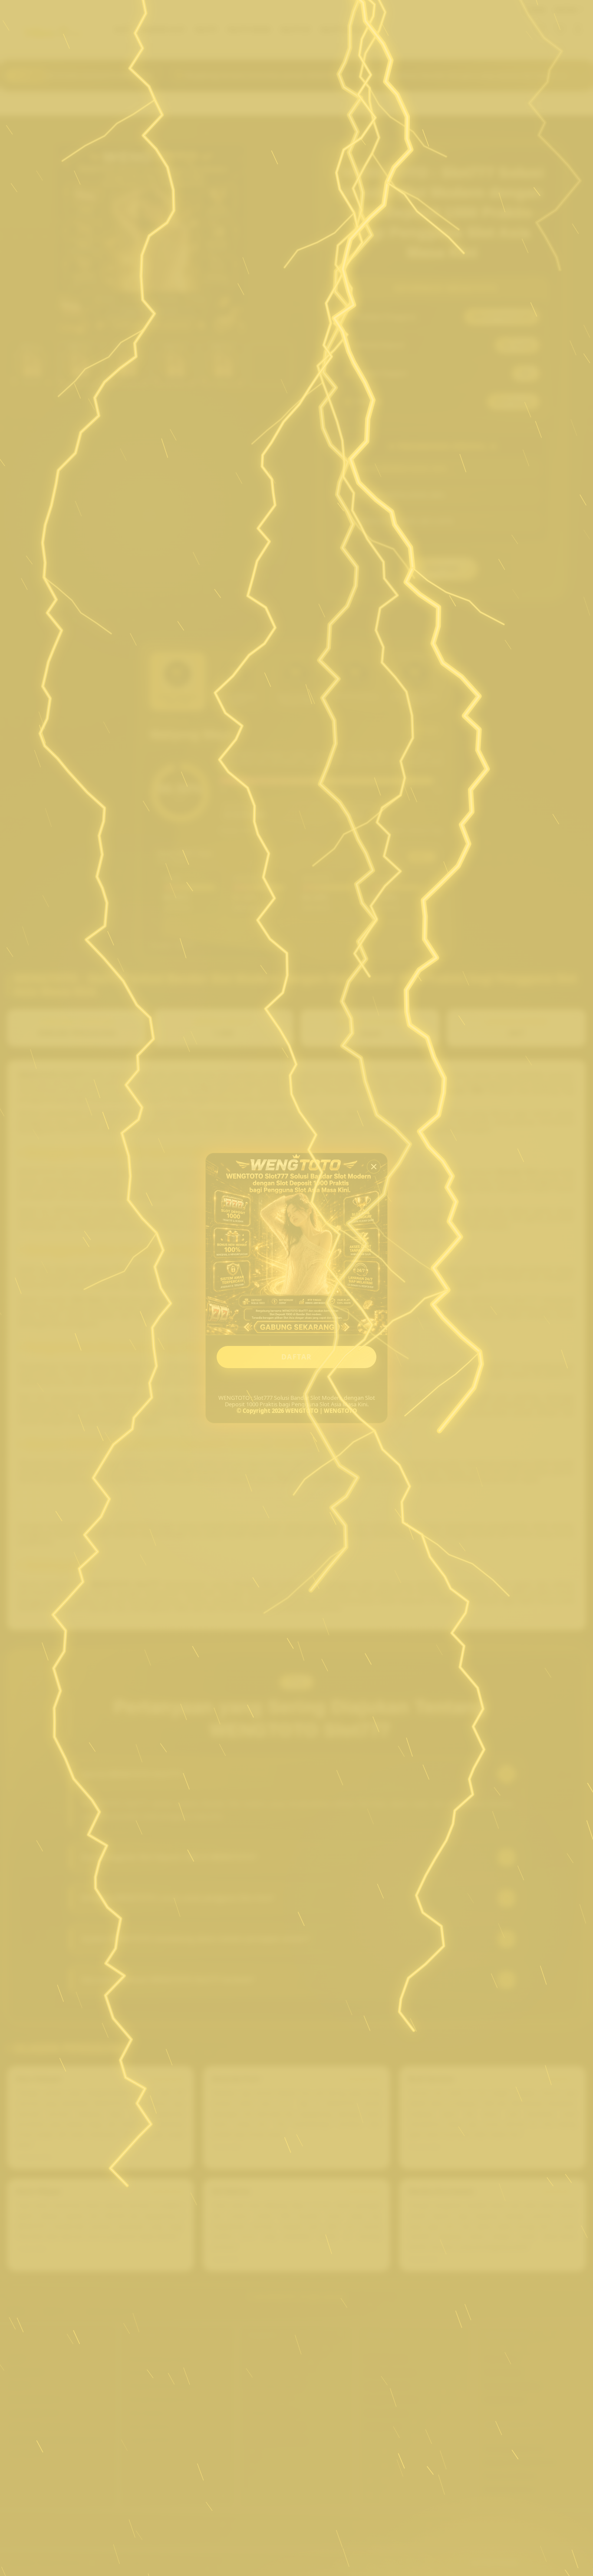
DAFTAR (297, 1357)
